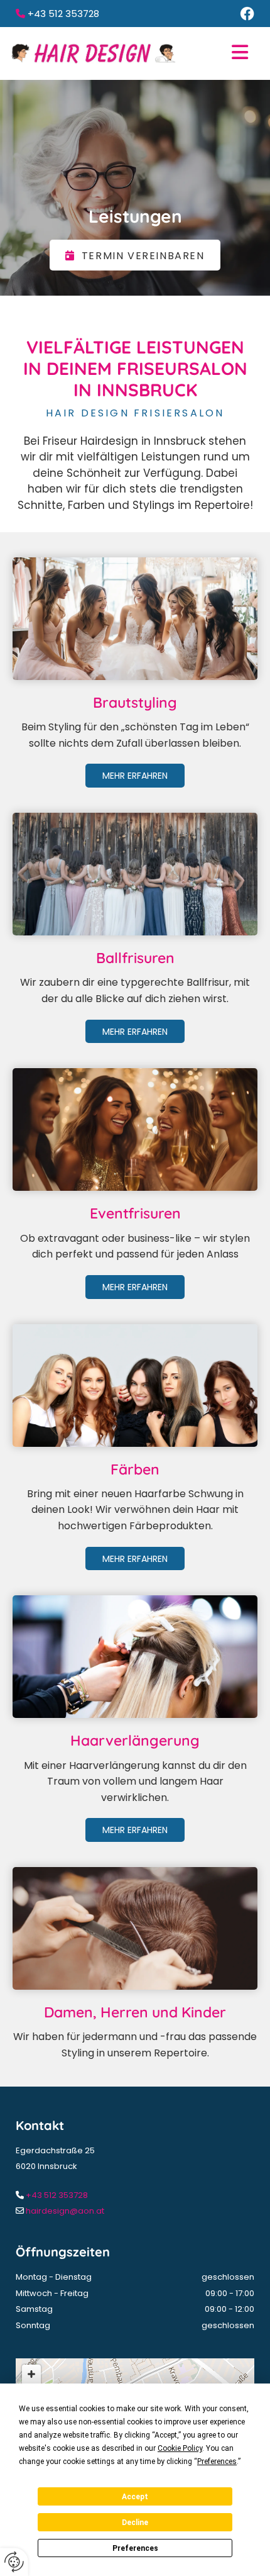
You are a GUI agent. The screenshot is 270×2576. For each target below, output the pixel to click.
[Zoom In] (31, 2374)
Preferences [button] (217, 2462)
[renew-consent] (14, 2562)
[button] (217, 53)
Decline (135, 2523)
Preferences (135, 2548)
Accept (135, 2497)
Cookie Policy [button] (180, 2448)
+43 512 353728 (57, 2195)
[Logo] (93, 53)
